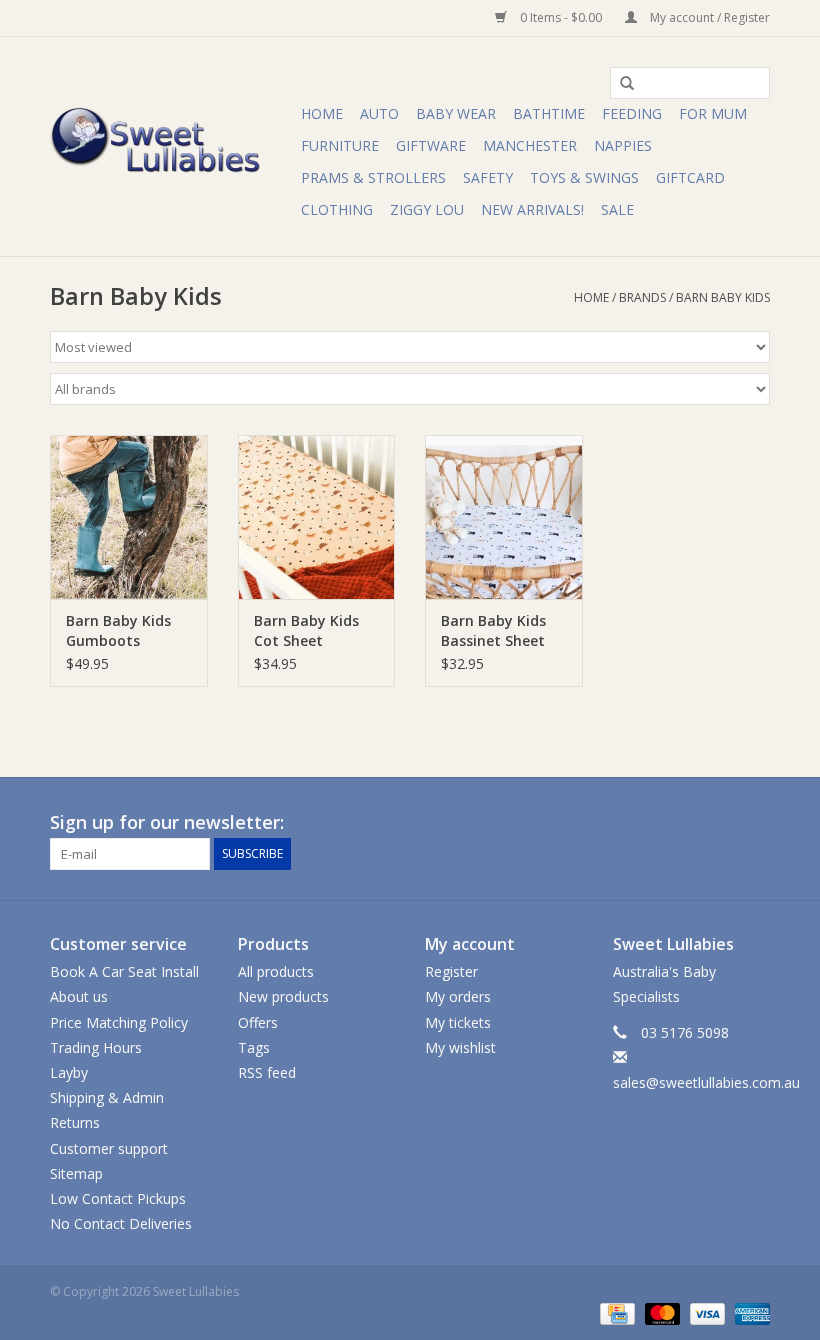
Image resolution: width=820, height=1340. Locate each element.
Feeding (632, 113)
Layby (69, 1072)
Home (322, 113)
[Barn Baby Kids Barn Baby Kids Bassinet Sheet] (504, 517)
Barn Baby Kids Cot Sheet (306, 630)
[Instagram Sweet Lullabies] (754, 823)
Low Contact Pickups (118, 1198)
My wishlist (460, 1047)
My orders (458, 996)
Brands (642, 297)
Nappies (623, 145)
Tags (254, 1047)
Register (451, 971)
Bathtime (549, 113)
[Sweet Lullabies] (172, 146)
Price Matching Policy (119, 1022)
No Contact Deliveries (121, 1223)
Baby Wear (456, 113)
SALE (617, 209)
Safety (488, 177)
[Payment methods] (615, 1312)
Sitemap (76, 1173)
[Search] (620, 84)
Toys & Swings (584, 177)
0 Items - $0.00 (561, 17)
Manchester (530, 145)
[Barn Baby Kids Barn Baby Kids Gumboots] (129, 517)
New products (283, 996)
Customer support (109, 1148)
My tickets (458, 1022)
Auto (379, 113)
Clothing (337, 209)
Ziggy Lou (427, 209)
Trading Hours (96, 1047)
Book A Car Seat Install (124, 971)
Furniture (340, 145)
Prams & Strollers (373, 177)
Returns (75, 1122)
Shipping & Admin (107, 1097)
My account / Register (708, 17)
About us (79, 996)
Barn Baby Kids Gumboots (118, 630)
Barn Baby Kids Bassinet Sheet (493, 630)
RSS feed (267, 1072)
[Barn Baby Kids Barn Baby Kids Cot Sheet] (317, 517)
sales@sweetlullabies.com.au (706, 1082)
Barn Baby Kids (723, 297)
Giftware (431, 145)
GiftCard (690, 177)
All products (276, 971)
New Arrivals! (532, 209)
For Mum (713, 113)
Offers (258, 1022)
